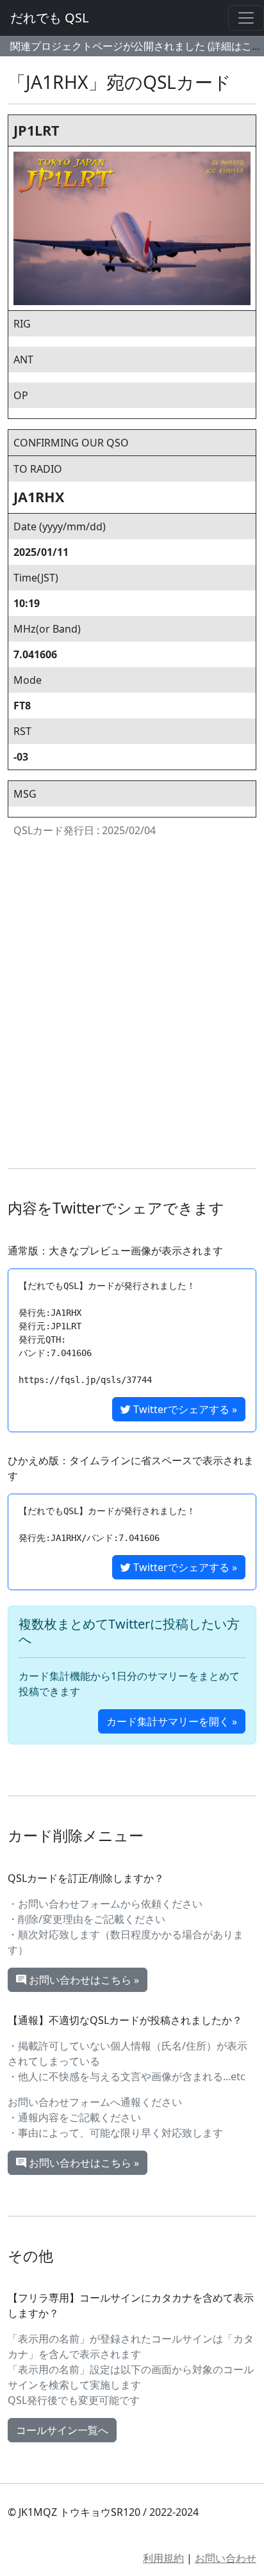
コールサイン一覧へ (62, 2430)
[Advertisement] (132, 1006)
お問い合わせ (226, 2558)
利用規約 (163, 2558)
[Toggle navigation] (246, 18)
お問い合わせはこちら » (83, 1980)
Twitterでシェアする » (184, 1409)
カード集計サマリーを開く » (172, 1721)
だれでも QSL (49, 18)
